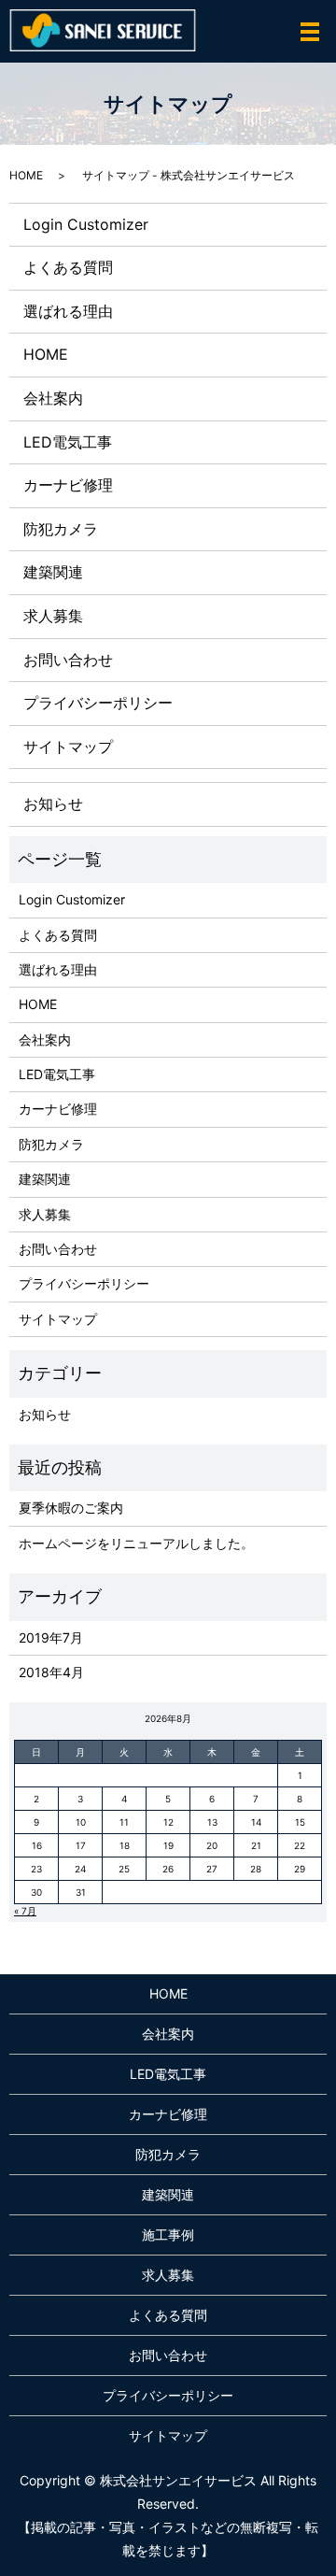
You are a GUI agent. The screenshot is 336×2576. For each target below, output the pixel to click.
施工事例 (168, 2234)
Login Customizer (86, 224)
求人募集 (53, 616)
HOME (26, 175)
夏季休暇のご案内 (71, 1508)
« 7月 (25, 1911)
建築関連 (53, 572)
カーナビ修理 (68, 485)
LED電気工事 (68, 442)
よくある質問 (68, 267)
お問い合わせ (68, 660)
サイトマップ (68, 747)
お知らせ (53, 804)
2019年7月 (51, 1637)
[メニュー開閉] (310, 32)
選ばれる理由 (68, 311)
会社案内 (53, 398)
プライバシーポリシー (98, 703)
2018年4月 (51, 1672)
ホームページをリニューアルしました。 (136, 1543)
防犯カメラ (61, 529)
